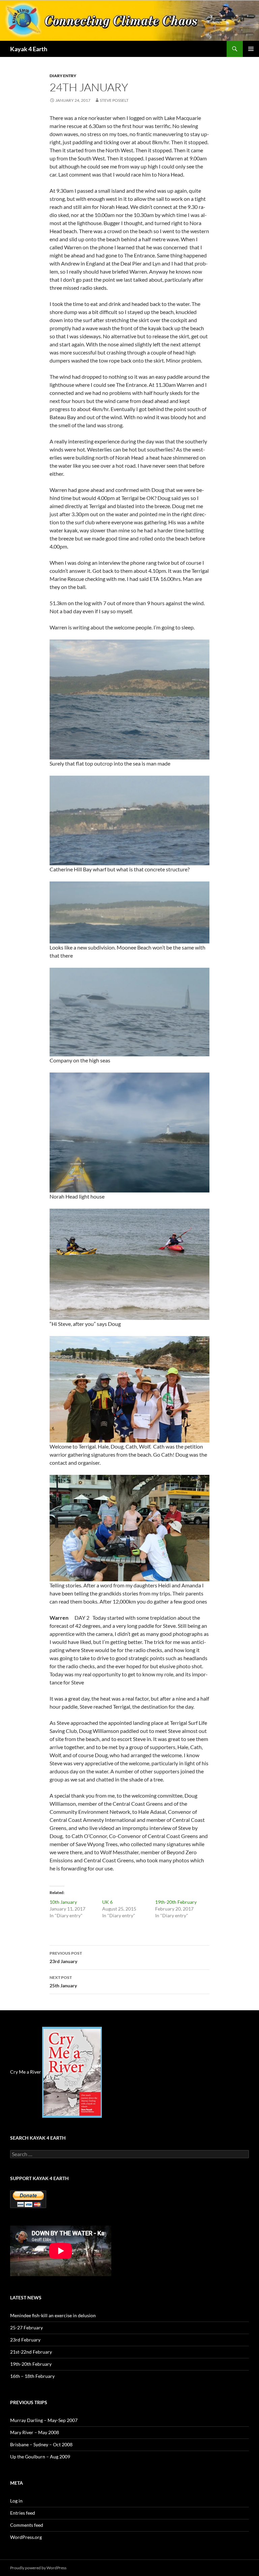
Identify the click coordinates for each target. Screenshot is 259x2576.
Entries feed (23, 2513)
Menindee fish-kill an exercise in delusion (53, 2315)
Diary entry (63, 76)
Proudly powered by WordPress (38, 2568)
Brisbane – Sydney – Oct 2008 (41, 2444)
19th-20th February (176, 1902)
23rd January (66, 1957)
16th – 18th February (32, 2376)
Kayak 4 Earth (29, 49)
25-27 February (26, 2327)
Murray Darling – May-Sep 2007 (44, 2420)
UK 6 (107, 1902)
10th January (63, 1902)
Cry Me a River (26, 2071)
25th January (63, 1982)
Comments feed (27, 2525)
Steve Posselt (114, 100)
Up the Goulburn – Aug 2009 (40, 2457)
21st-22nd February (31, 2352)
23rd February (25, 2340)
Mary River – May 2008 (35, 2432)
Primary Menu (251, 49)
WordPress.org (26, 2537)
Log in (16, 2501)
